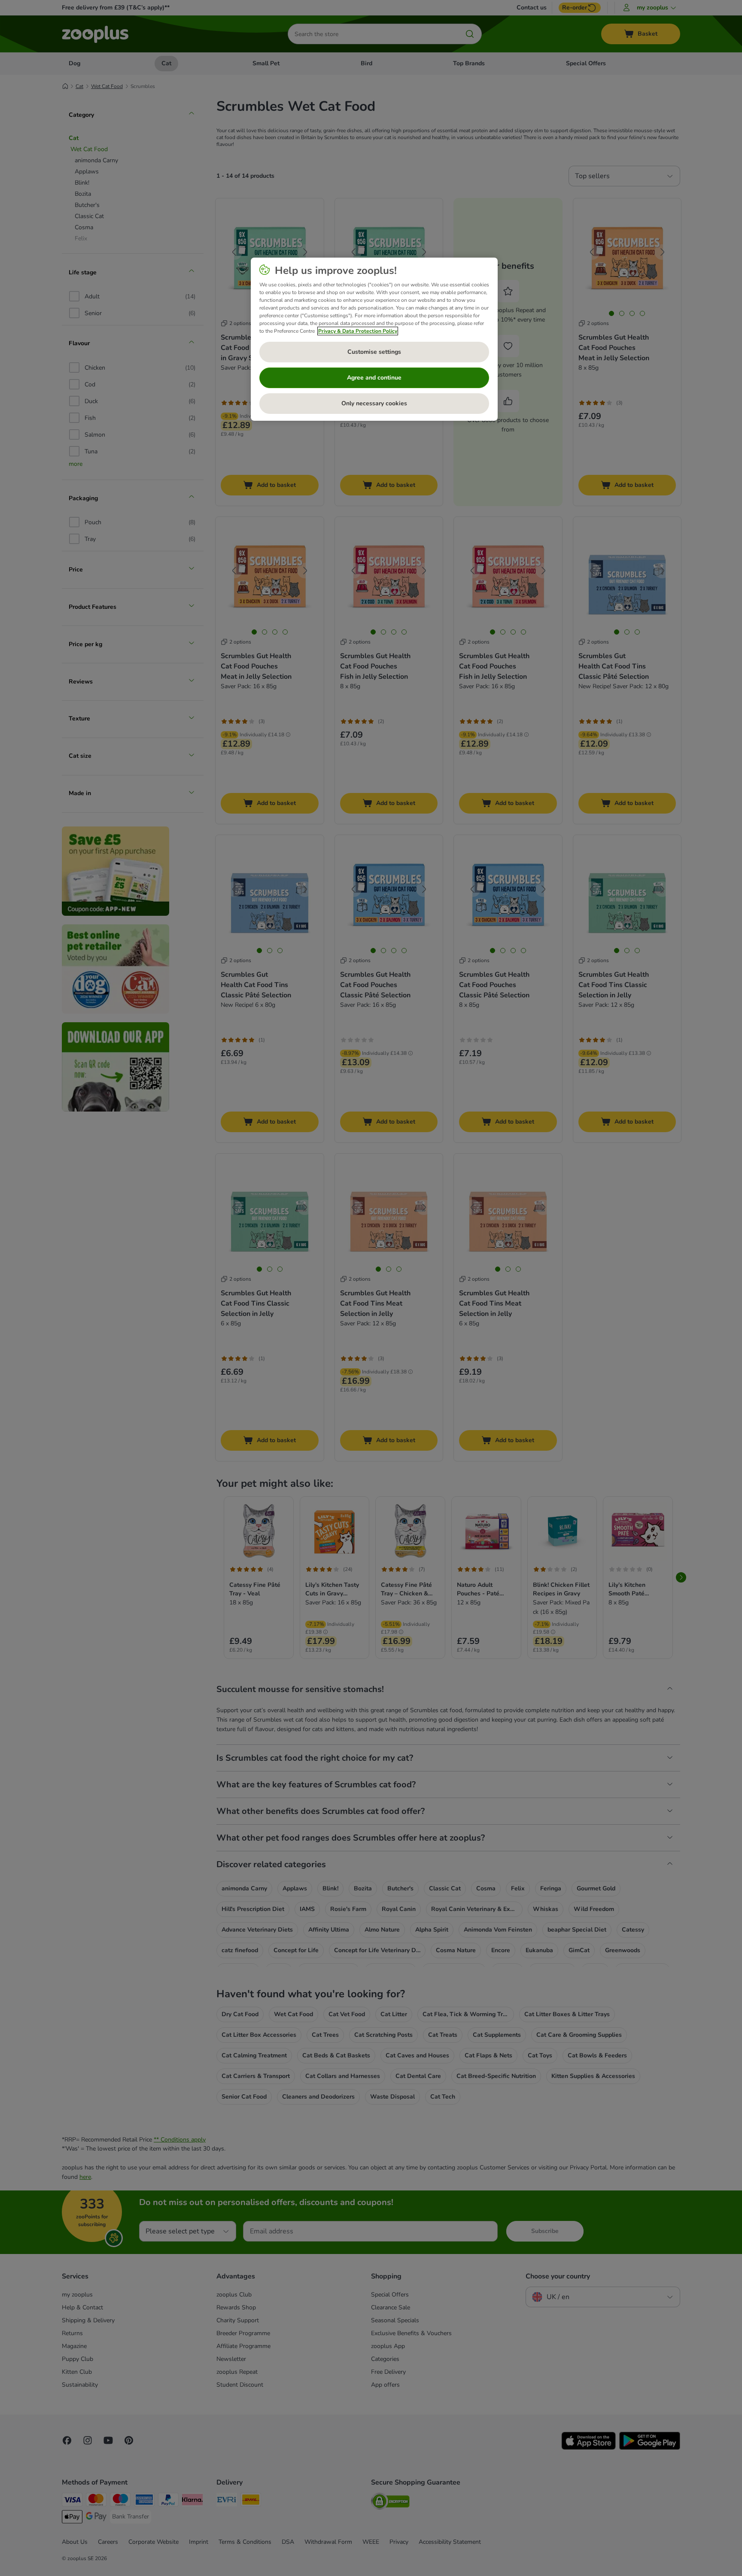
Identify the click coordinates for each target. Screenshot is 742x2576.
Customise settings (374, 352)
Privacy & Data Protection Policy (358, 331)
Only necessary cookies (374, 403)
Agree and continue (374, 378)
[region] (374, 339)
